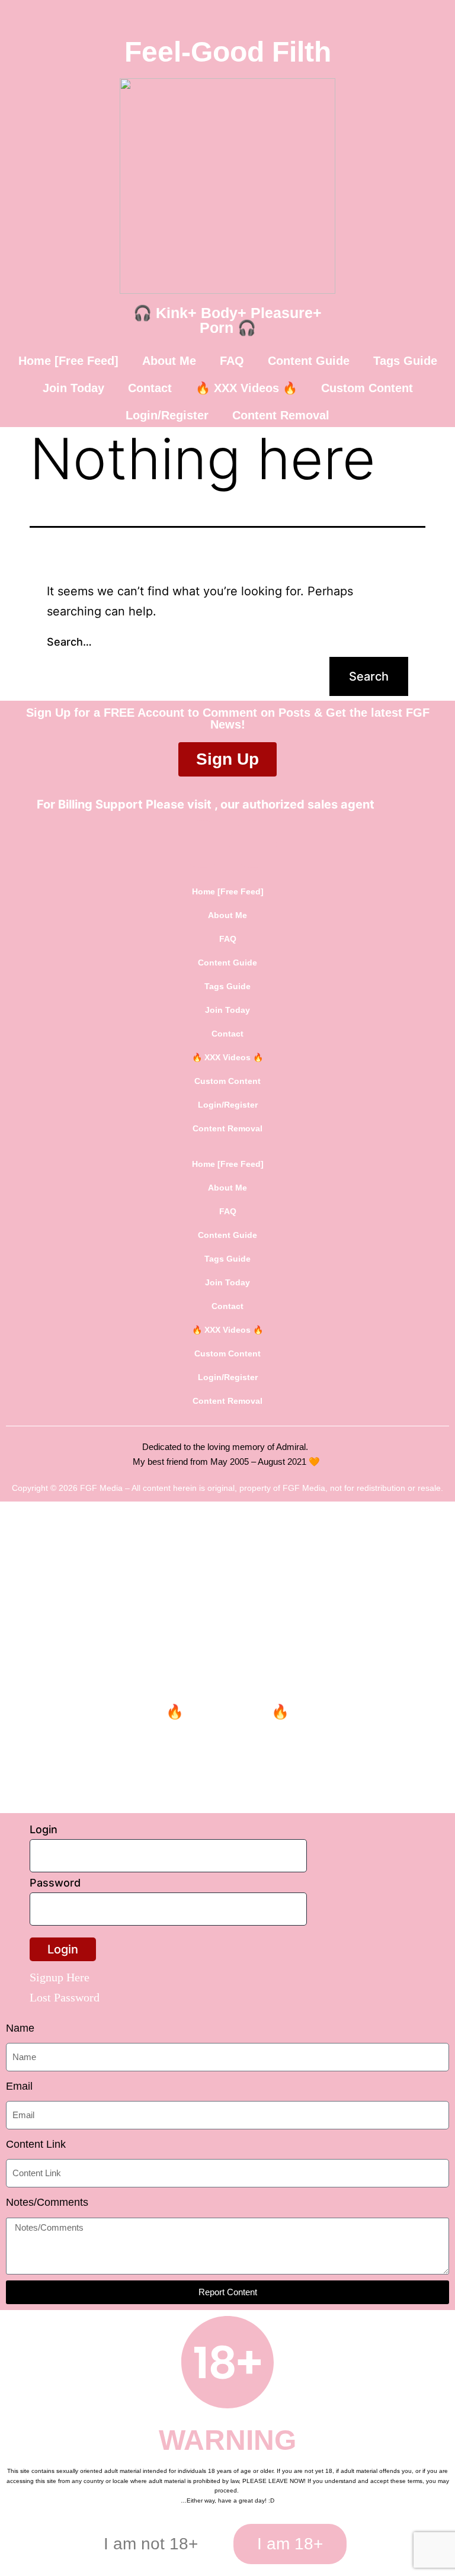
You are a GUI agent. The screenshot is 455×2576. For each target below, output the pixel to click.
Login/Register (167, 415)
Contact (150, 388)
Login (44, 1829)
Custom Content (367, 388)
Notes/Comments (47, 2202)
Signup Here (60, 1977)
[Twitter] (203, 844)
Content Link (36, 2144)
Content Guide (309, 361)
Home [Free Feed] (68, 361)
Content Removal (281, 415)
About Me (169, 361)
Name (20, 2028)
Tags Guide (405, 361)
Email (19, 2086)
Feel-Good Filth (228, 52)
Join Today (73, 388)
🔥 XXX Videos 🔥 (246, 388)
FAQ (232, 361)
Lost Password (65, 1997)
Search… (69, 642)
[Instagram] (253, 844)
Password (55, 1883)
